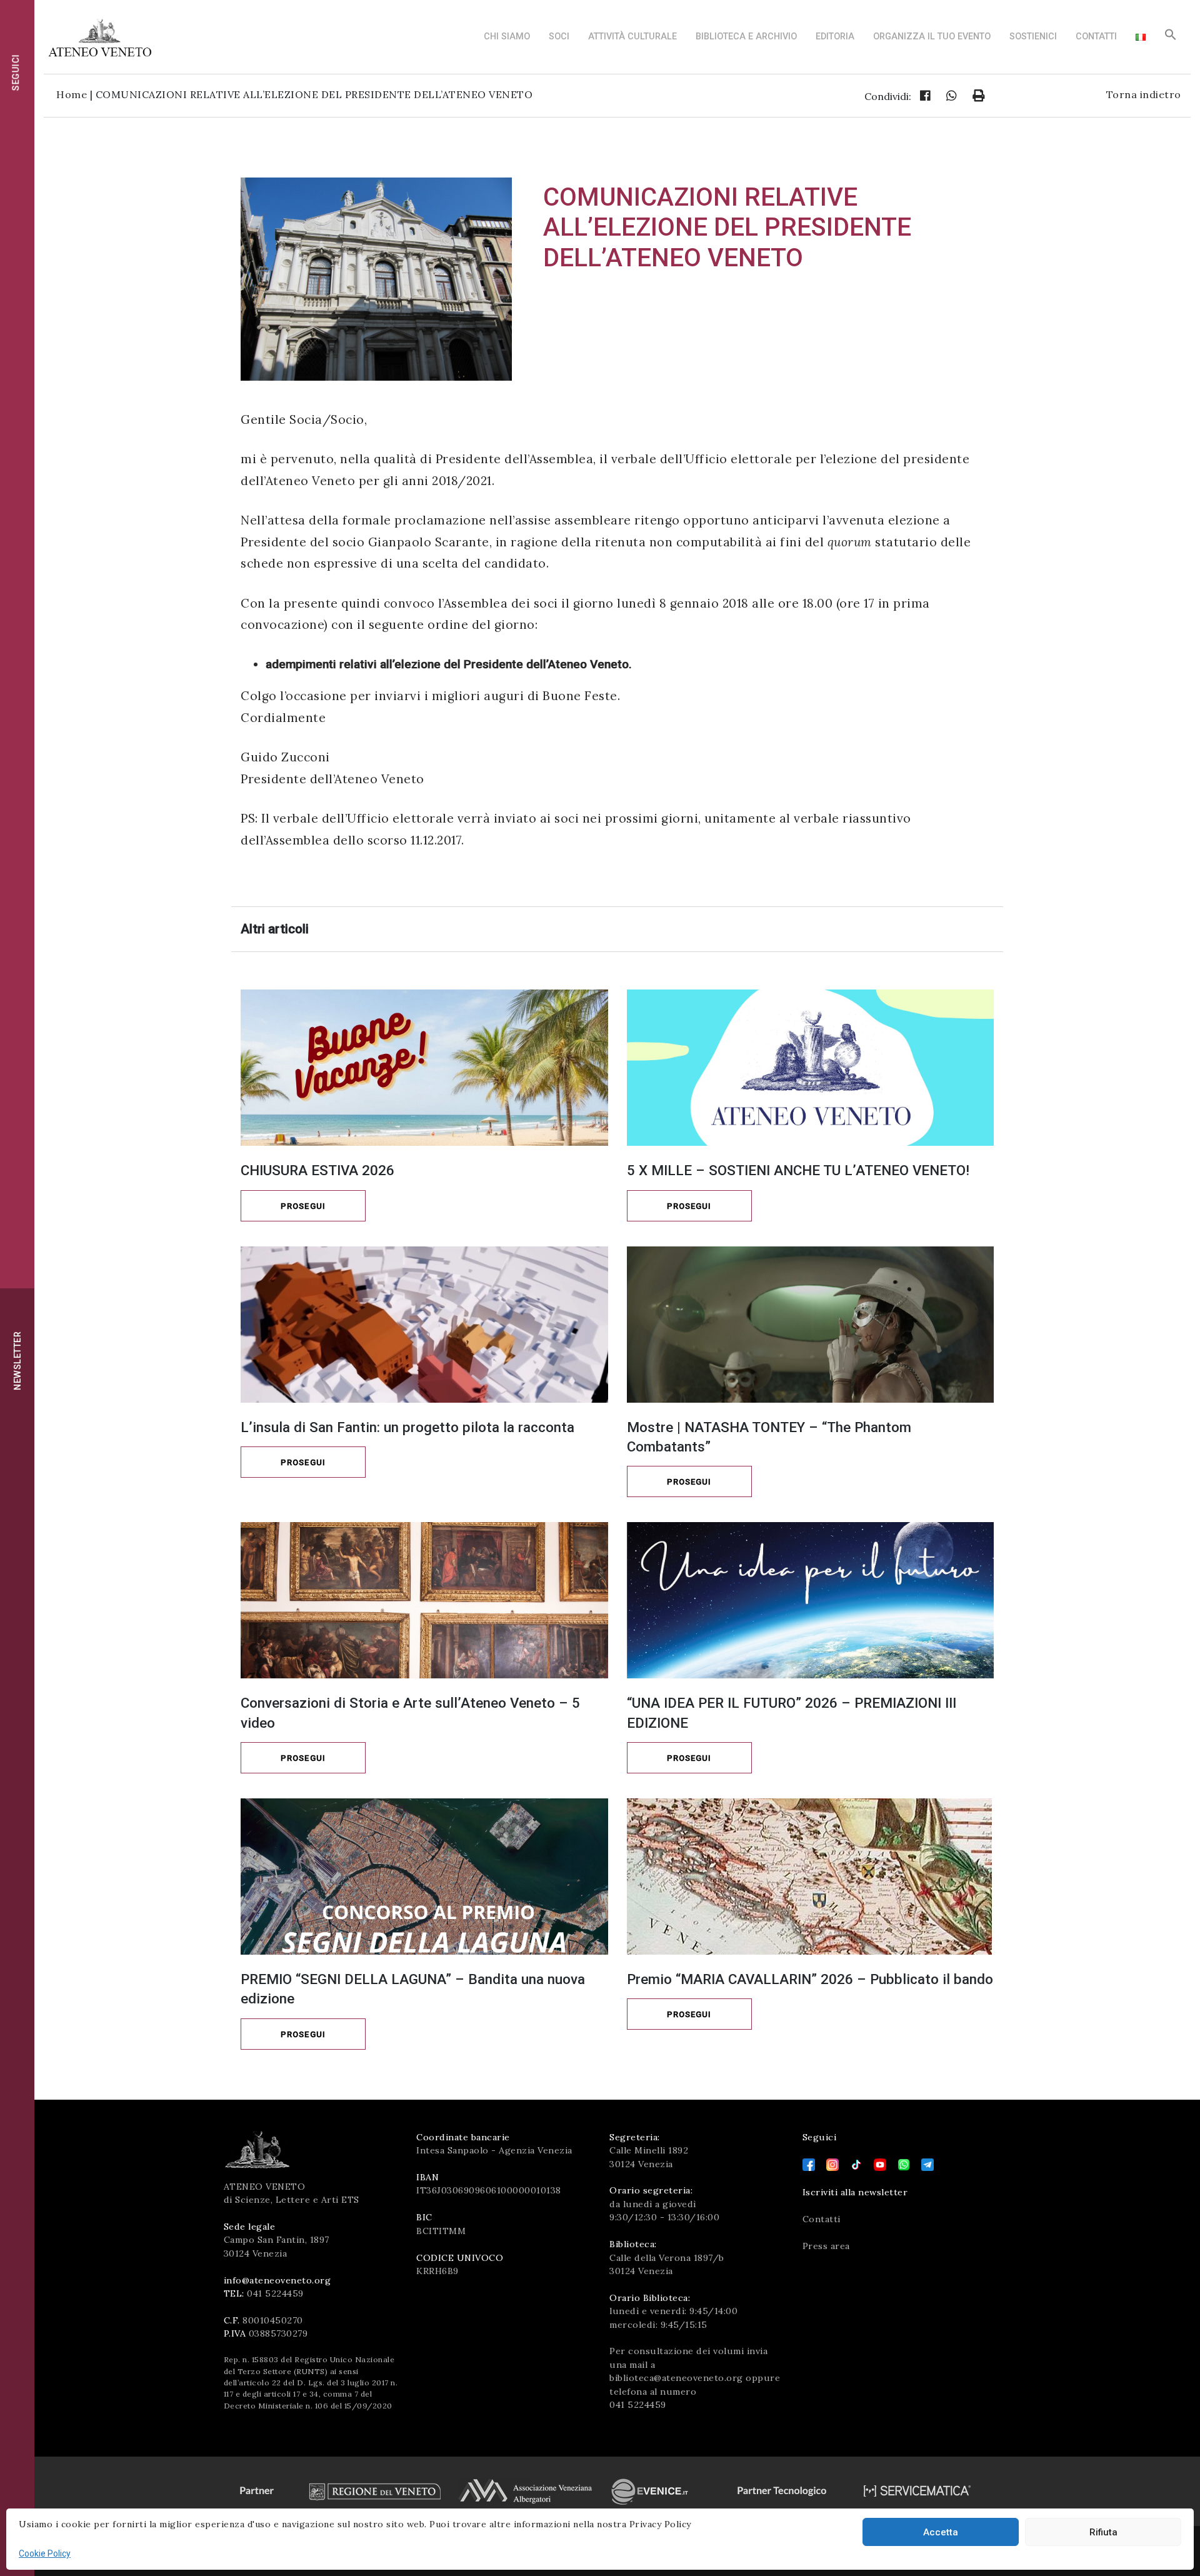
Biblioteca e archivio (746, 37)
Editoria (835, 37)
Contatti (1096, 37)
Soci (559, 37)
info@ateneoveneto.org (277, 2280)
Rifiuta (1103, 2532)
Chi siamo (507, 37)
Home (72, 94)
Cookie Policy (45, 2553)
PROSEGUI (303, 1206)
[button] (1171, 38)
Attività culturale (632, 37)
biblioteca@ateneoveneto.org (676, 2378)
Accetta (941, 2532)
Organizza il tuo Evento (932, 37)
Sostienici (1033, 37)
